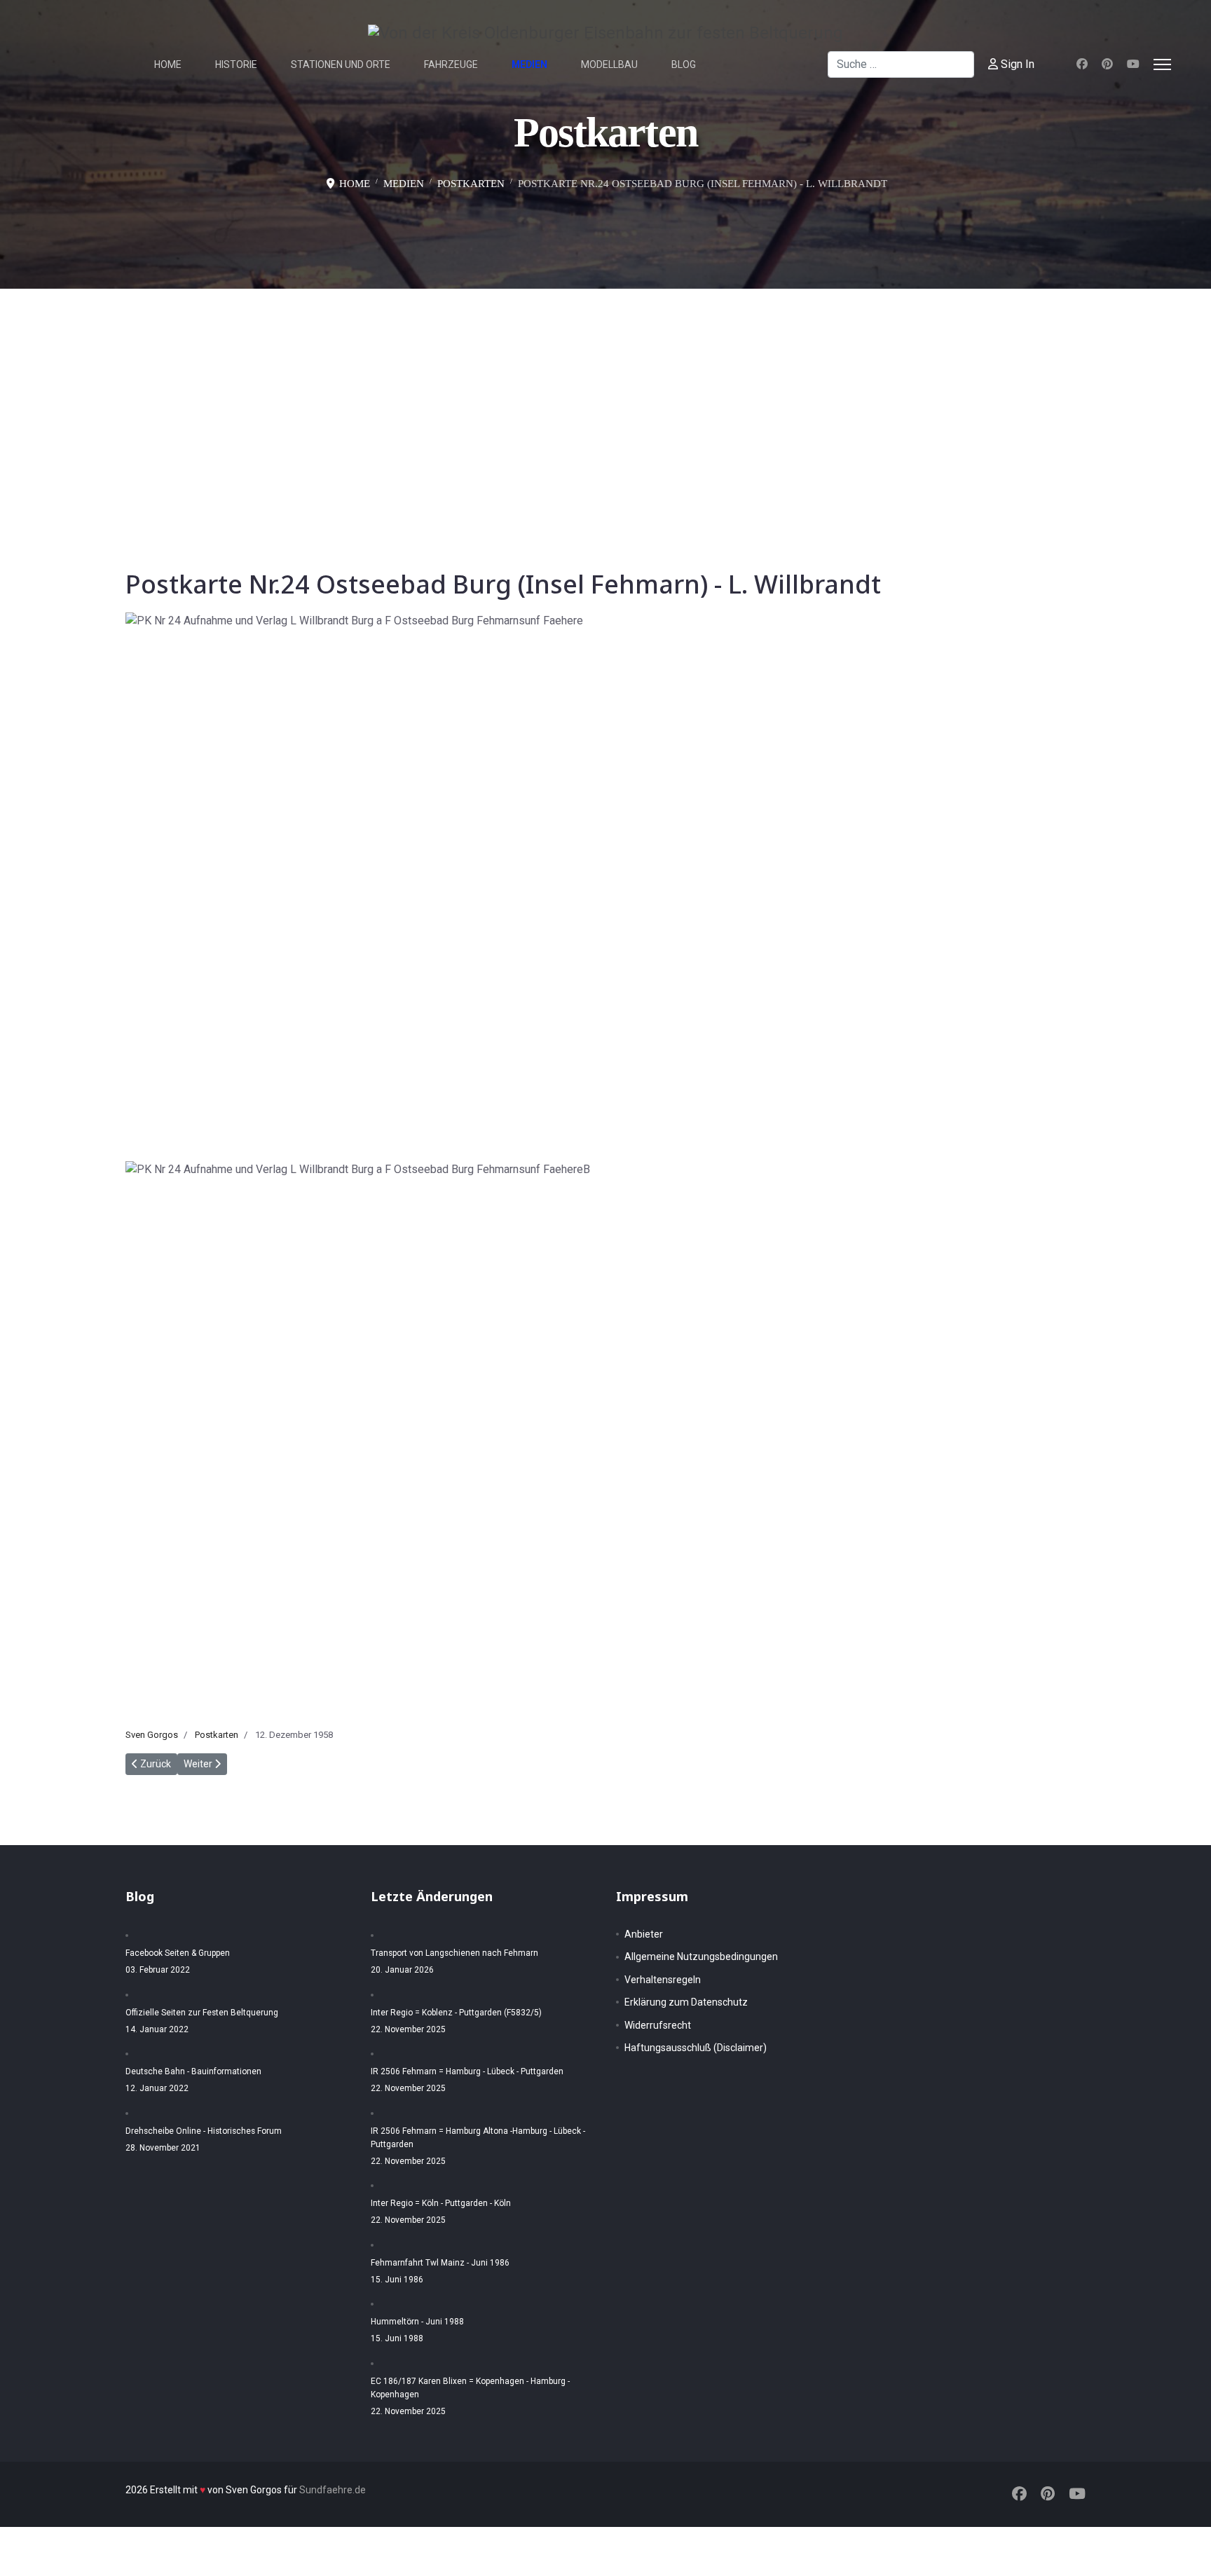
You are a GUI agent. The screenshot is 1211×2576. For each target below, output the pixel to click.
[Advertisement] (605, 394)
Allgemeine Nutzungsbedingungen (701, 1957)
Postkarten (217, 1735)
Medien (529, 64)
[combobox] (901, 64)
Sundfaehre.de (333, 2490)
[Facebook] (1082, 64)
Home (168, 64)
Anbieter (644, 1934)
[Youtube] (1133, 64)
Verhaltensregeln (663, 1980)
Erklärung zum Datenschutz (686, 2002)
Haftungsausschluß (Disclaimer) (696, 2048)
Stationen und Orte (341, 64)
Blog (684, 64)
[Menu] (1162, 64)
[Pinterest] (1107, 64)
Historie (236, 64)
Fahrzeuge (451, 64)
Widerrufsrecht (658, 2025)
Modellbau (609, 64)
